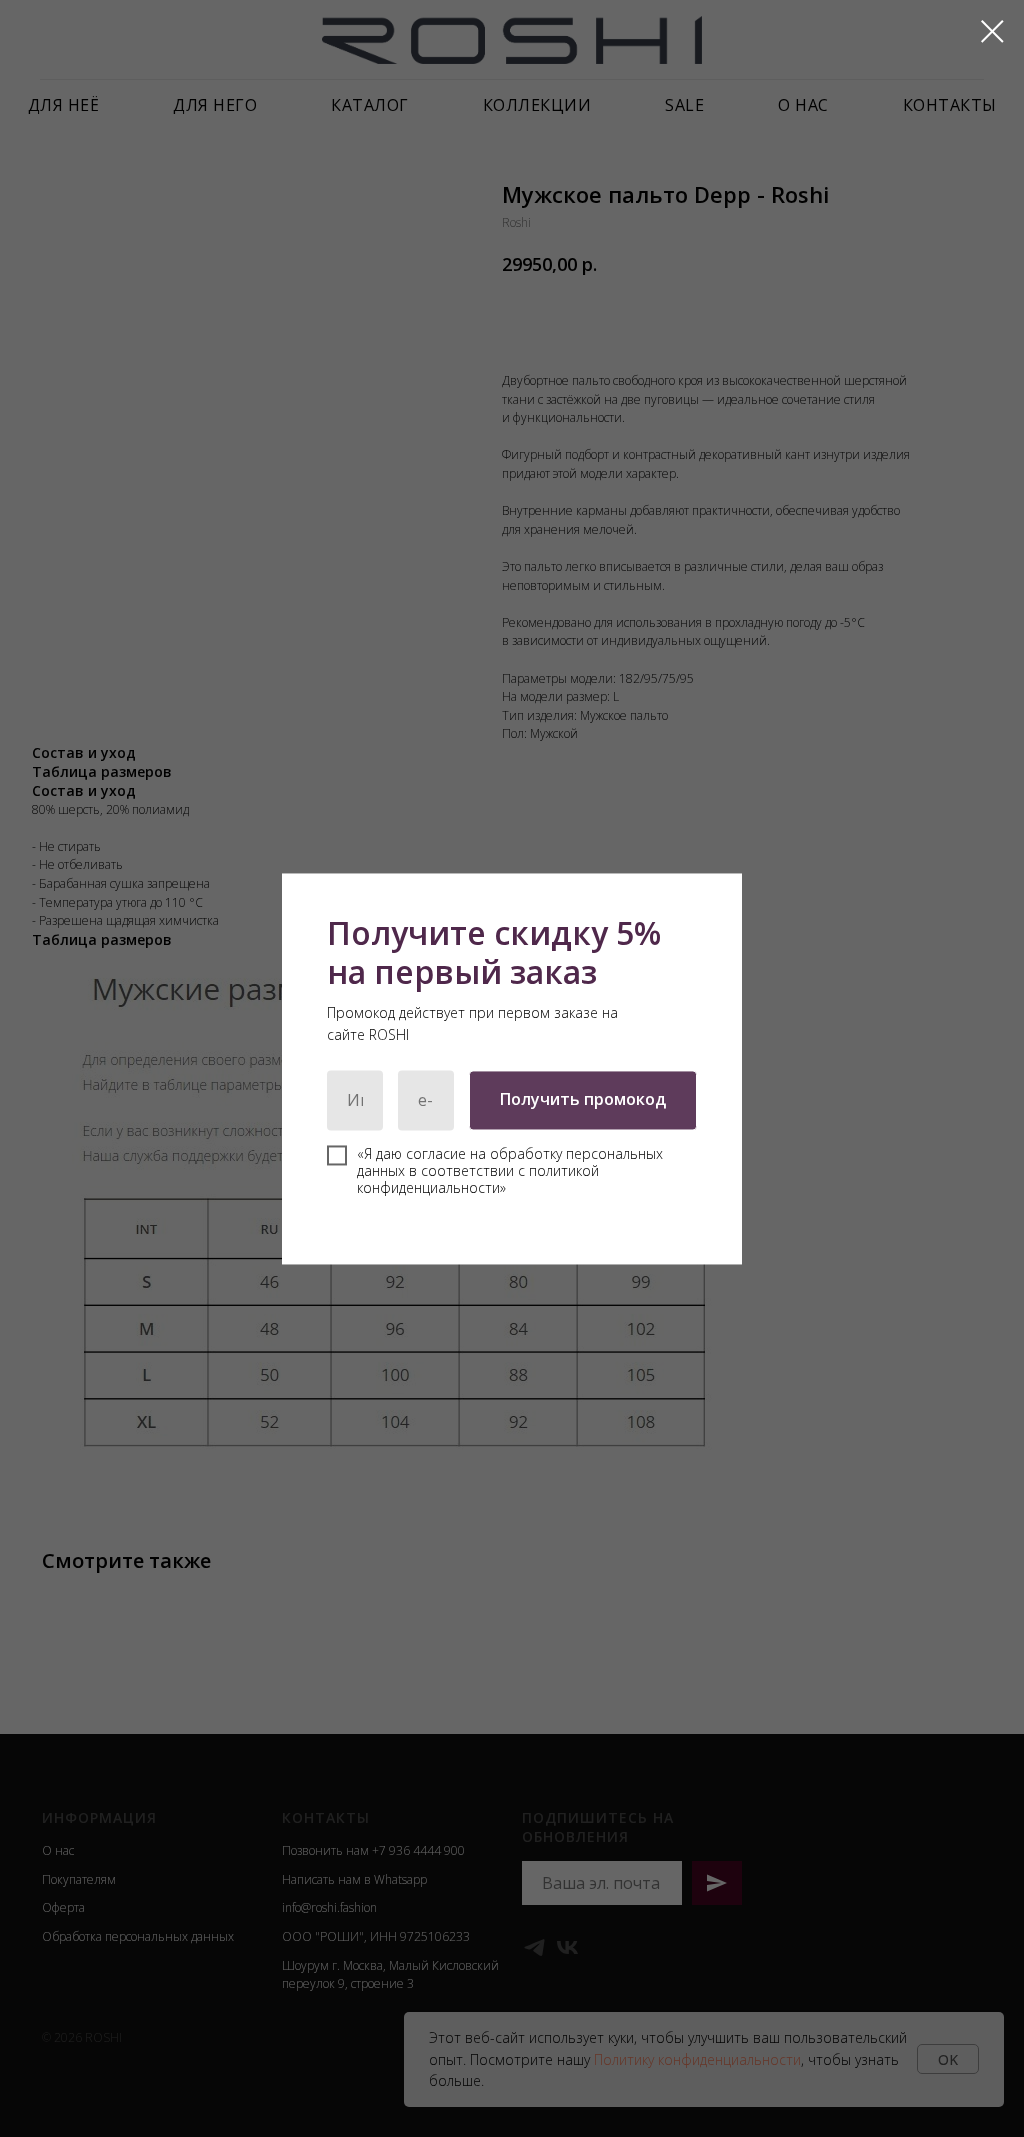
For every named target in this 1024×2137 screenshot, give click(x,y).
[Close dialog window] (992, 31)
